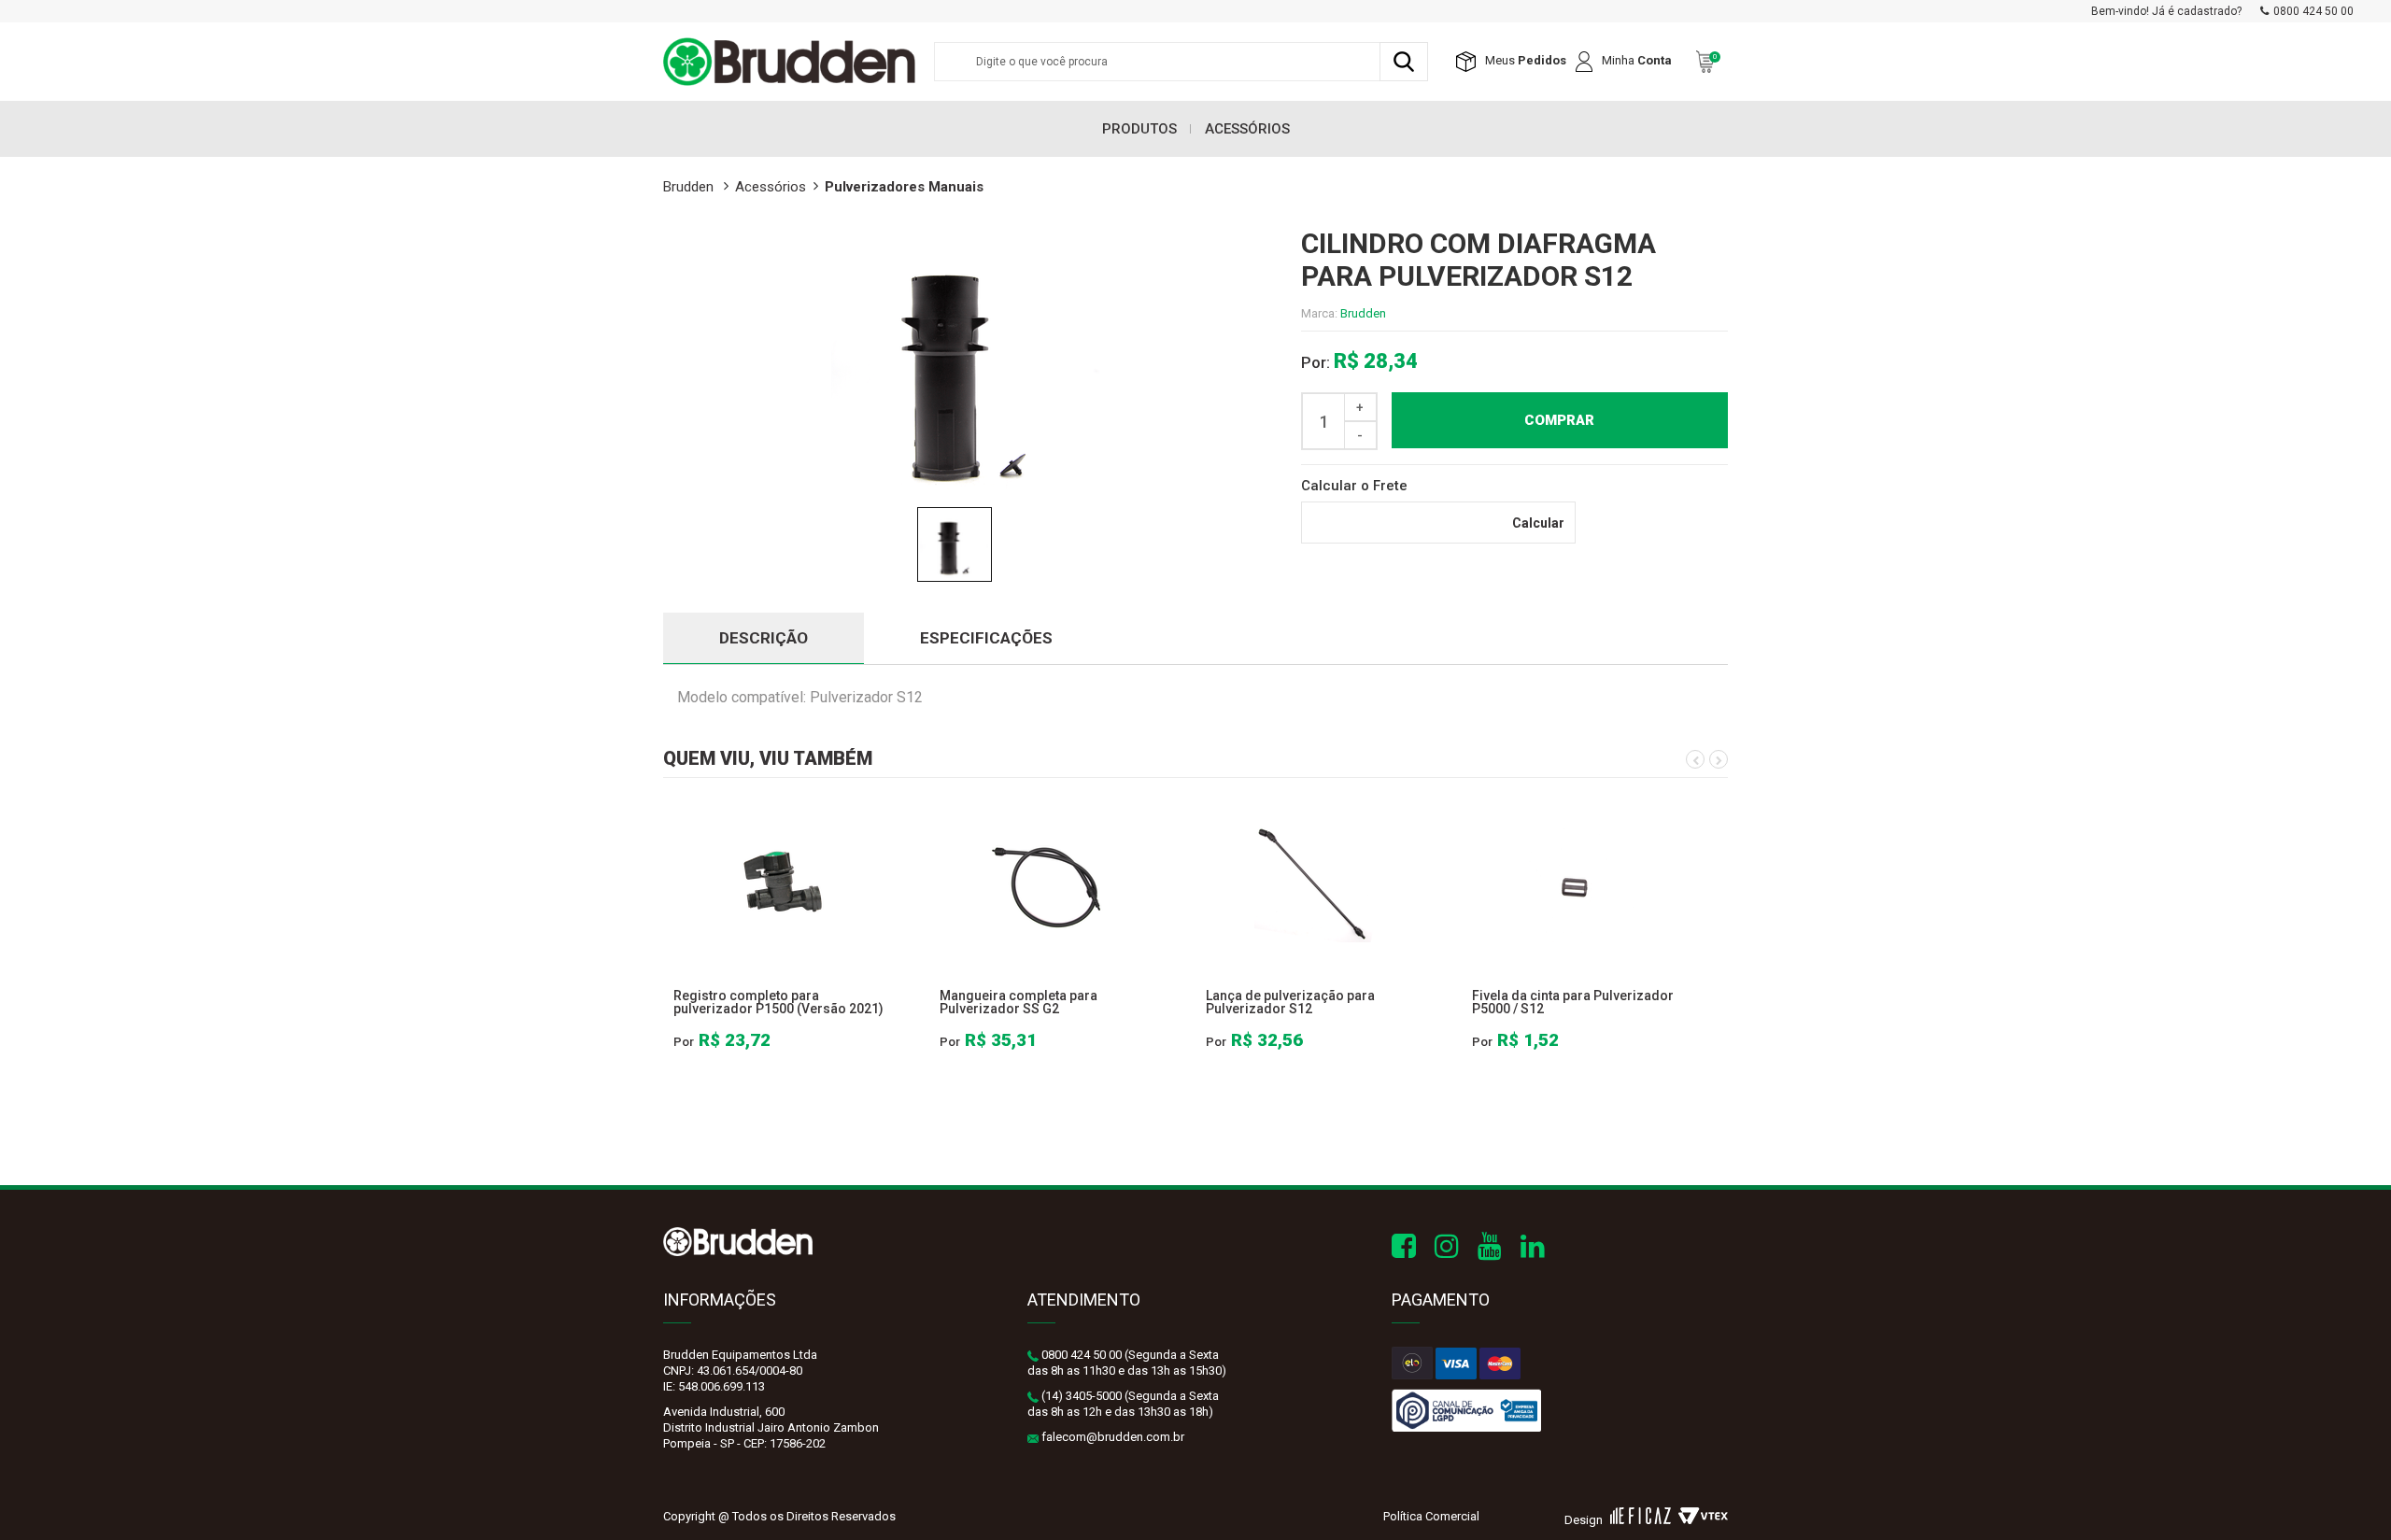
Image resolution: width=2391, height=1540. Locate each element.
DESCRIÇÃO (764, 638)
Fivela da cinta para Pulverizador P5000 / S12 (1573, 1002)
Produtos (1139, 129)
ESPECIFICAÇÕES (986, 638)
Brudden (1363, 313)
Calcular (1538, 523)
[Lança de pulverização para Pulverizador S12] (1315, 882)
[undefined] (968, 363)
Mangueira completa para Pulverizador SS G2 (1019, 1002)
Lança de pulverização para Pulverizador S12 (1290, 1002)
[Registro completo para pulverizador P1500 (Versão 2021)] (782, 882)
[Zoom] (955, 544)
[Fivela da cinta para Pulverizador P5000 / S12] (1581, 882)
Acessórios (1247, 129)
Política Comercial (1431, 1516)
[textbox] (1181, 62)
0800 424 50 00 (2313, 11)
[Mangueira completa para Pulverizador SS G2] (1048, 882)
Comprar (1559, 420)
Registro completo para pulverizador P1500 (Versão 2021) (778, 1002)
